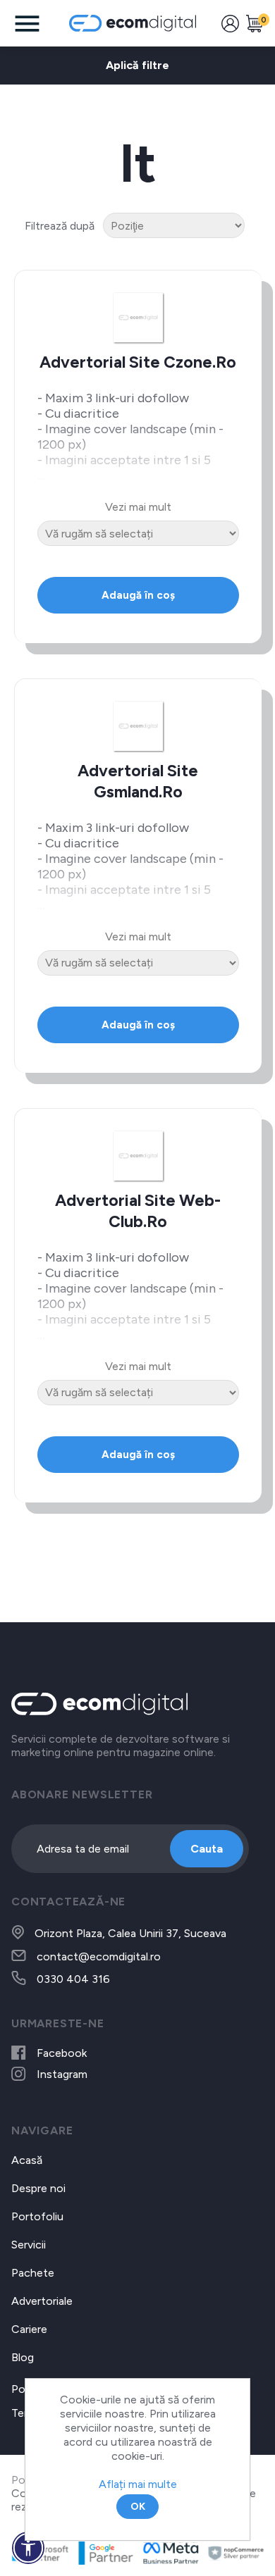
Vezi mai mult (138, 507)
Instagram (62, 2074)
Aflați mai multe (138, 2484)
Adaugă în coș (138, 595)
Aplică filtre (137, 65)
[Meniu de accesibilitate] (28, 2548)
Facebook (62, 2053)
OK (138, 2507)
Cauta (207, 1849)
